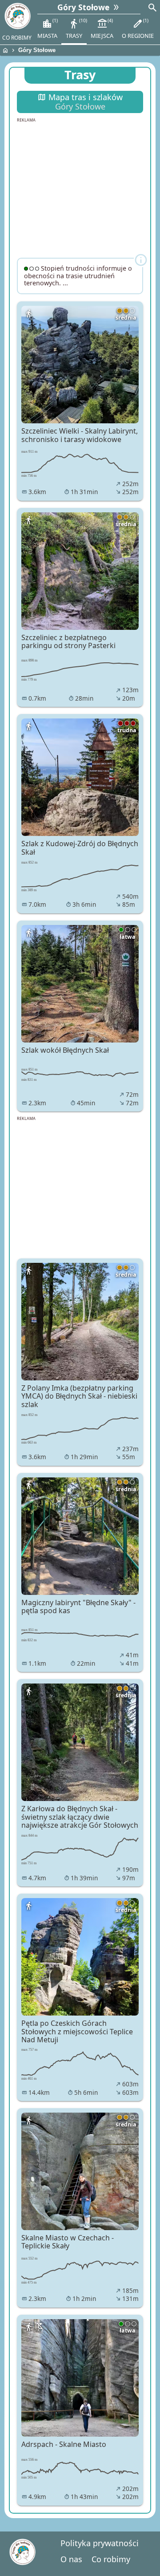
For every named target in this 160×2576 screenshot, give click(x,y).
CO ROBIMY (17, 38)
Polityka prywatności (100, 2543)
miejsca (102, 28)
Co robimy (111, 2559)
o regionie (138, 28)
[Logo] (17, 16)
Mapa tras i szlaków (80, 102)
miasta (47, 28)
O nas (71, 2559)
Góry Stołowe (37, 50)
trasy (76, 28)
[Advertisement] (80, 189)
